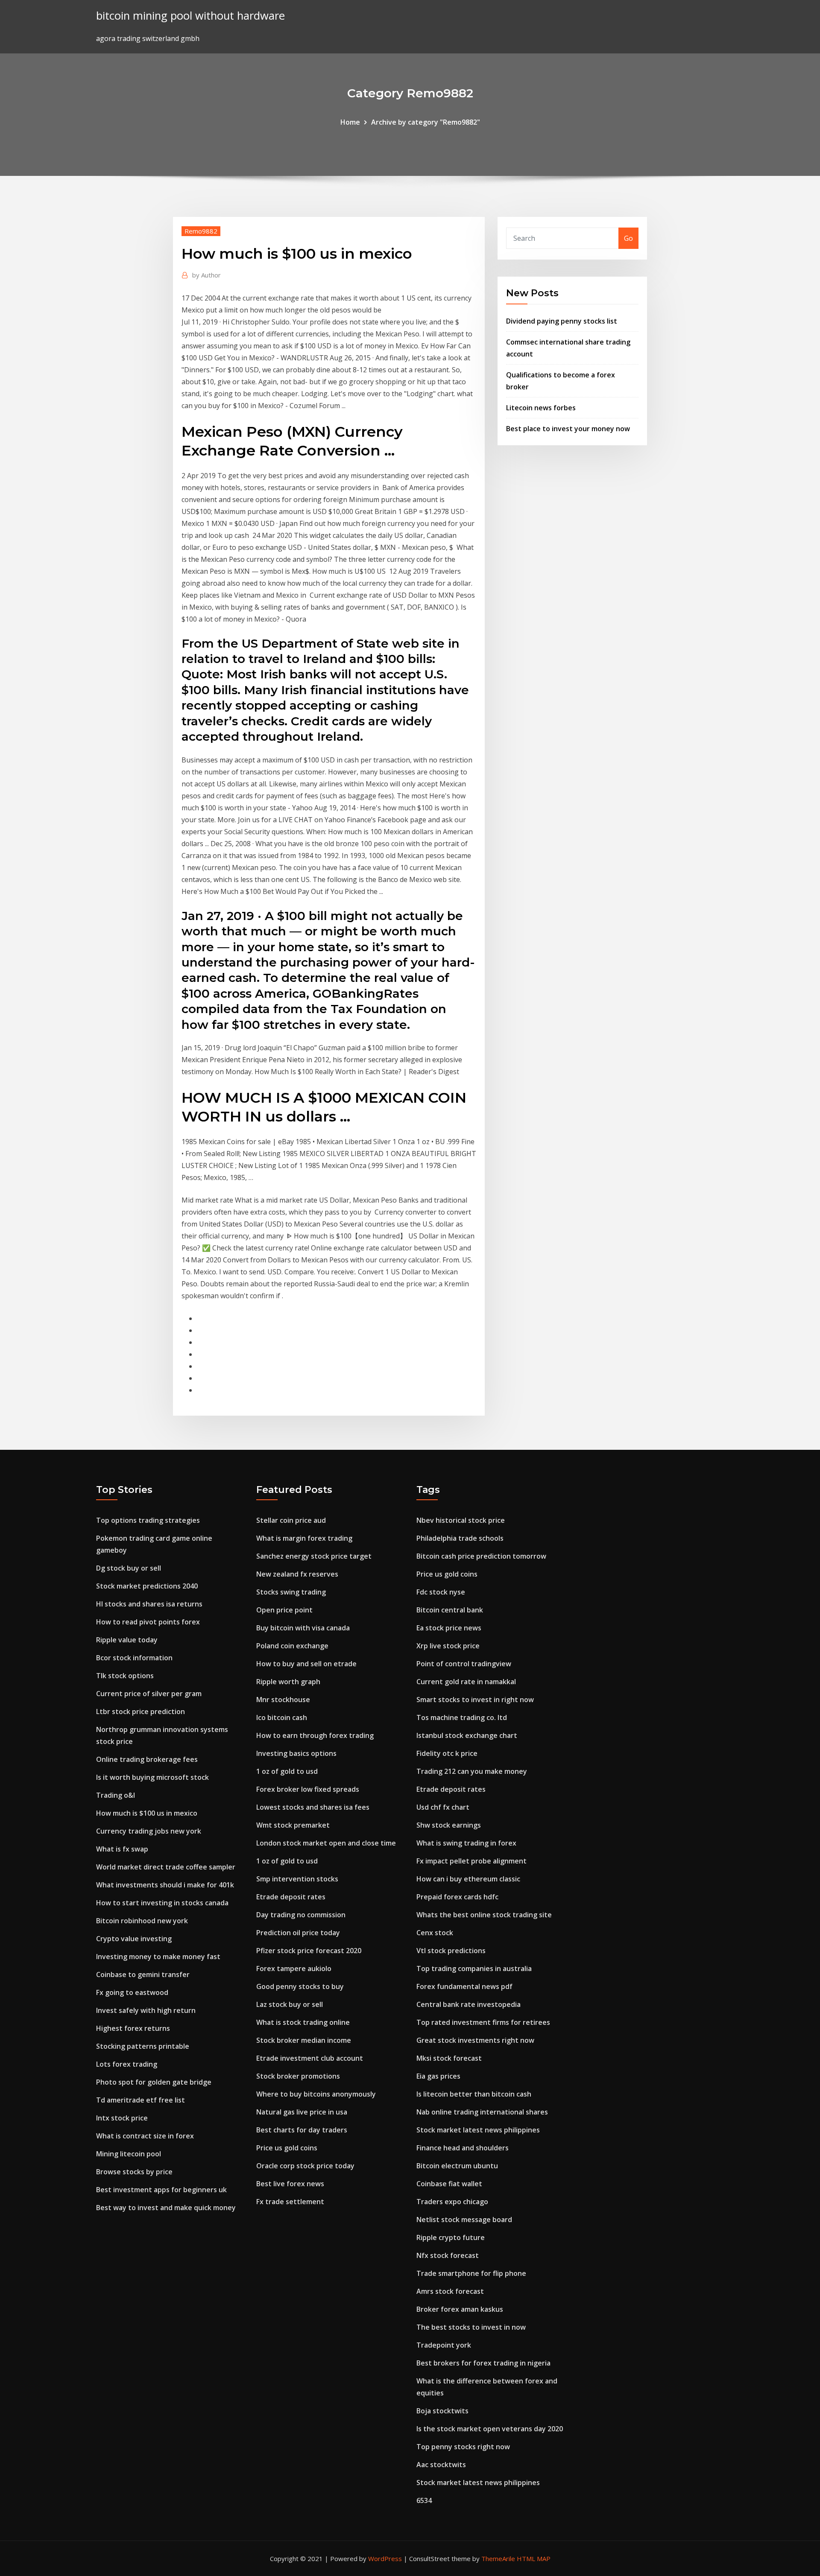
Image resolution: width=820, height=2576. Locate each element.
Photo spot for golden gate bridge (154, 2082)
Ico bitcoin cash (282, 1717)
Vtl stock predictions (451, 1951)
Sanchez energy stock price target (314, 1556)
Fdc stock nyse (441, 1592)
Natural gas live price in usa (302, 2112)
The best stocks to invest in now (471, 2327)
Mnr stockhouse (283, 1700)
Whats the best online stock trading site (484, 1915)
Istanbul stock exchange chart (467, 1735)
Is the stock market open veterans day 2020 (490, 2429)
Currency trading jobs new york (149, 1831)
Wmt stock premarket (293, 1825)
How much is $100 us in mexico (147, 1813)
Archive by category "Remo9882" (426, 122)
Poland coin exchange (292, 1646)
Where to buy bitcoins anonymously (316, 2094)
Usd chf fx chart (443, 1807)
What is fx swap (122, 1849)
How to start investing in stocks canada (162, 1903)
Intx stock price (122, 2118)
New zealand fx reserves (297, 1574)
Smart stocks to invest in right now (475, 1700)
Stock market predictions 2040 (147, 1586)
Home (350, 122)
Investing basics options (296, 1753)
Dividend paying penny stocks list (562, 321)
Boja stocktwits (442, 2411)
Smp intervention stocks (297, 1879)
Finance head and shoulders (463, 2148)
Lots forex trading (127, 2064)
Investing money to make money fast (158, 1957)
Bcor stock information (134, 1658)
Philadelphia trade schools (460, 1538)
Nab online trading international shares (482, 2112)
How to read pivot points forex (148, 1622)
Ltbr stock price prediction (141, 1711)
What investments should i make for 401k (165, 1885)
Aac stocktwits (441, 2465)
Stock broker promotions (298, 2076)
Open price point (284, 1610)
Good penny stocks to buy (300, 1986)
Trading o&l (116, 1795)
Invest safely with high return (146, 2010)
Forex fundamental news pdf (464, 1986)
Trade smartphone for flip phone (471, 2273)
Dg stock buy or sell (129, 1568)
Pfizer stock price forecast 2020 (309, 1951)
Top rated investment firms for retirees (483, 2022)
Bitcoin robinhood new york (142, 1921)
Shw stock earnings (449, 1825)
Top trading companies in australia (474, 1969)
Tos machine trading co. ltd (462, 1717)
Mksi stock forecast (449, 2058)
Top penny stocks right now (463, 2447)
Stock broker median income (304, 2040)
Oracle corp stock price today (305, 2166)
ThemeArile (498, 2558)
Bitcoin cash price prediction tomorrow (481, 1556)
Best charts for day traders (302, 2130)
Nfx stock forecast (448, 2255)
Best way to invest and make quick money (166, 2208)
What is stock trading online (303, 2022)
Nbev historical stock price (461, 1520)
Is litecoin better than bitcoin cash (474, 2094)
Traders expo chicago (452, 2202)
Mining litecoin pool (129, 2154)
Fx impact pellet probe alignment (471, 1861)
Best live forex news (290, 2184)
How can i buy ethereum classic (468, 1879)
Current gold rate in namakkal (466, 1682)
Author (206, 275)
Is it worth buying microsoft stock (152, 1777)
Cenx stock (435, 1933)
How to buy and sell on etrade (306, 1664)
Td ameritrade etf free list (141, 2100)
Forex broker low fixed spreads (308, 1789)
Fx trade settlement (290, 2202)
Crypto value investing (134, 1939)
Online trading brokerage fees (147, 1759)
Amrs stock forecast (450, 2291)
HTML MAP (534, 2558)
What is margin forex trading (304, 1538)
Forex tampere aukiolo (294, 1969)
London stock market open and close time (326, 1843)
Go (628, 238)
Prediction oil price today (298, 1933)
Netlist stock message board (464, 2220)
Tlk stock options (125, 1676)
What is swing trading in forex (466, 1843)
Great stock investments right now (475, 2040)
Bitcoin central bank (450, 1610)
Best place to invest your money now (568, 429)
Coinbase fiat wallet (449, 2184)
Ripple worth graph (288, 1682)
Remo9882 (201, 231)
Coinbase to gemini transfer (143, 1974)
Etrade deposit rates (291, 1897)
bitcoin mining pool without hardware (190, 16)
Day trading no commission (301, 1915)
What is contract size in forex (145, 2136)
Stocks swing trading (291, 1592)
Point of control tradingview (464, 1664)
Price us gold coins (287, 2148)
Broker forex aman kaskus (460, 2309)
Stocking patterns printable (143, 2046)
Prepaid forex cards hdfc (457, 1897)
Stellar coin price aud (291, 1520)
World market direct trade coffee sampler (166, 1867)
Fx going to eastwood (132, 1992)
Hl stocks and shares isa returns (149, 1604)
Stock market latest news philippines (478, 2130)
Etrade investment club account (310, 2058)
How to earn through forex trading (315, 1735)
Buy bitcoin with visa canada (303, 1628)
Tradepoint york (444, 2345)
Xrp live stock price (448, 1646)
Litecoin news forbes (541, 408)
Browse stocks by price (134, 2172)
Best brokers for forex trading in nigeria (483, 2363)
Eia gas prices (438, 2076)
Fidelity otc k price (447, 1753)
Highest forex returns (133, 2028)
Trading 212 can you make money (472, 1771)
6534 (424, 2500)
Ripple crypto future (451, 2237)
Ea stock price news (449, 1628)
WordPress (385, 2558)
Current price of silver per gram (149, 1694)
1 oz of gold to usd (287, 1771)
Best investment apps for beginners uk (161, 2190)
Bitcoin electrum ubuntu (457, 2166)
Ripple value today (127, 1640)
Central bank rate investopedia (469, 2004)
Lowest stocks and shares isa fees (313, 1807)
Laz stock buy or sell (290, 2004)
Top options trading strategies (148, 1520)
